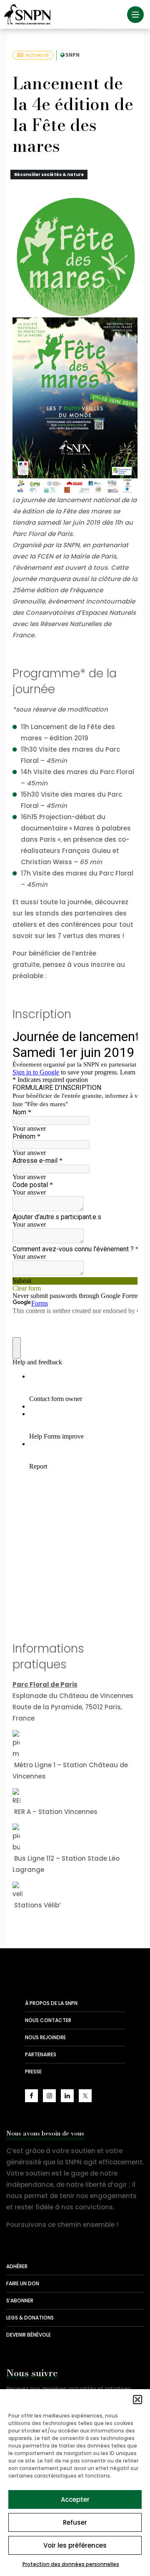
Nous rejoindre (45, 2037)
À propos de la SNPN (51, 2003)
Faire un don (23, 2283)
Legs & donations (30, 2318)
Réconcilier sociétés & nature (49, 175)
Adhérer (17, 2266)
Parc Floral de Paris (45, 1684)
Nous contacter (48, 2020)
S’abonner (20, 2301)
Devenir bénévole (29, 2335)
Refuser (75, 2522)
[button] (137, 2400)
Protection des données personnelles (71, 2564)
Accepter (75, 2499)
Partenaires (41, 2054)
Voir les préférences (75, 2545)
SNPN (72, 55)
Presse (33, 2072)
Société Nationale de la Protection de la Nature (29, 15)
